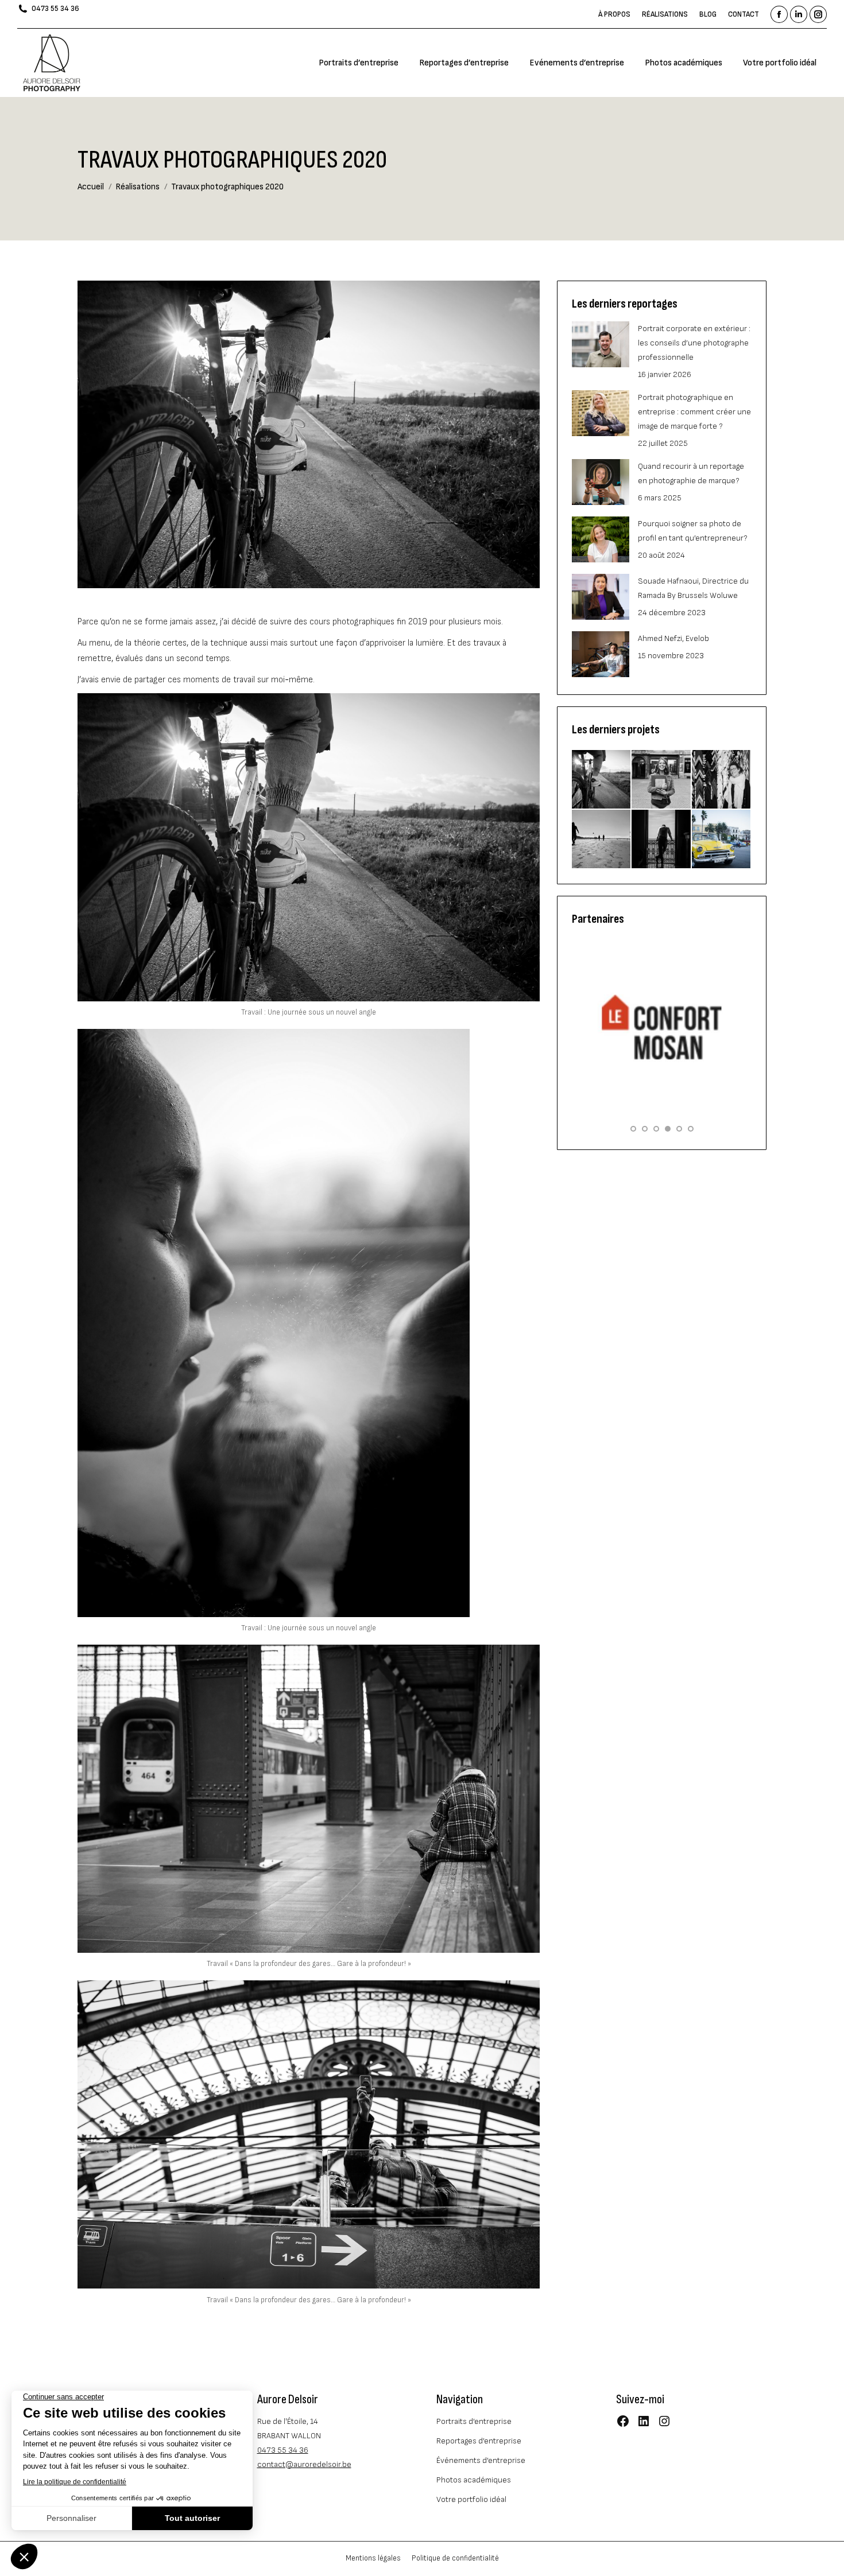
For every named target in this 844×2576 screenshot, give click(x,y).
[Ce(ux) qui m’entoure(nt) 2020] (661, 780)
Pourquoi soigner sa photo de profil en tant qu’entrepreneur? (693, 531)
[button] (633, 1129)
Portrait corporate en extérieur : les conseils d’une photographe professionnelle (694, 343)
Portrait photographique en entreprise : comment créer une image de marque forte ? (694, 412)
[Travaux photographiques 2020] (602, 780)
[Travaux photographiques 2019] (602, 840)
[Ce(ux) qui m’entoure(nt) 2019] (722, 780)
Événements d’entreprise (481, 2460)
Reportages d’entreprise (479, 2441)
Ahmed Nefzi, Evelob (673, 638)
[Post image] (601, 344)
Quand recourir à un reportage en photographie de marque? (691, 473)
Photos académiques (474, 2480)
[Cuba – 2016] (722, 840)
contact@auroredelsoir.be (304, 2464)
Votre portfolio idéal (471, 2499)
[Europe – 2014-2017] (661, 840)
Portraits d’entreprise (474, 2421)
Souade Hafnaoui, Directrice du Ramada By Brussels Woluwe (693, 588)
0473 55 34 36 (55, 9)
